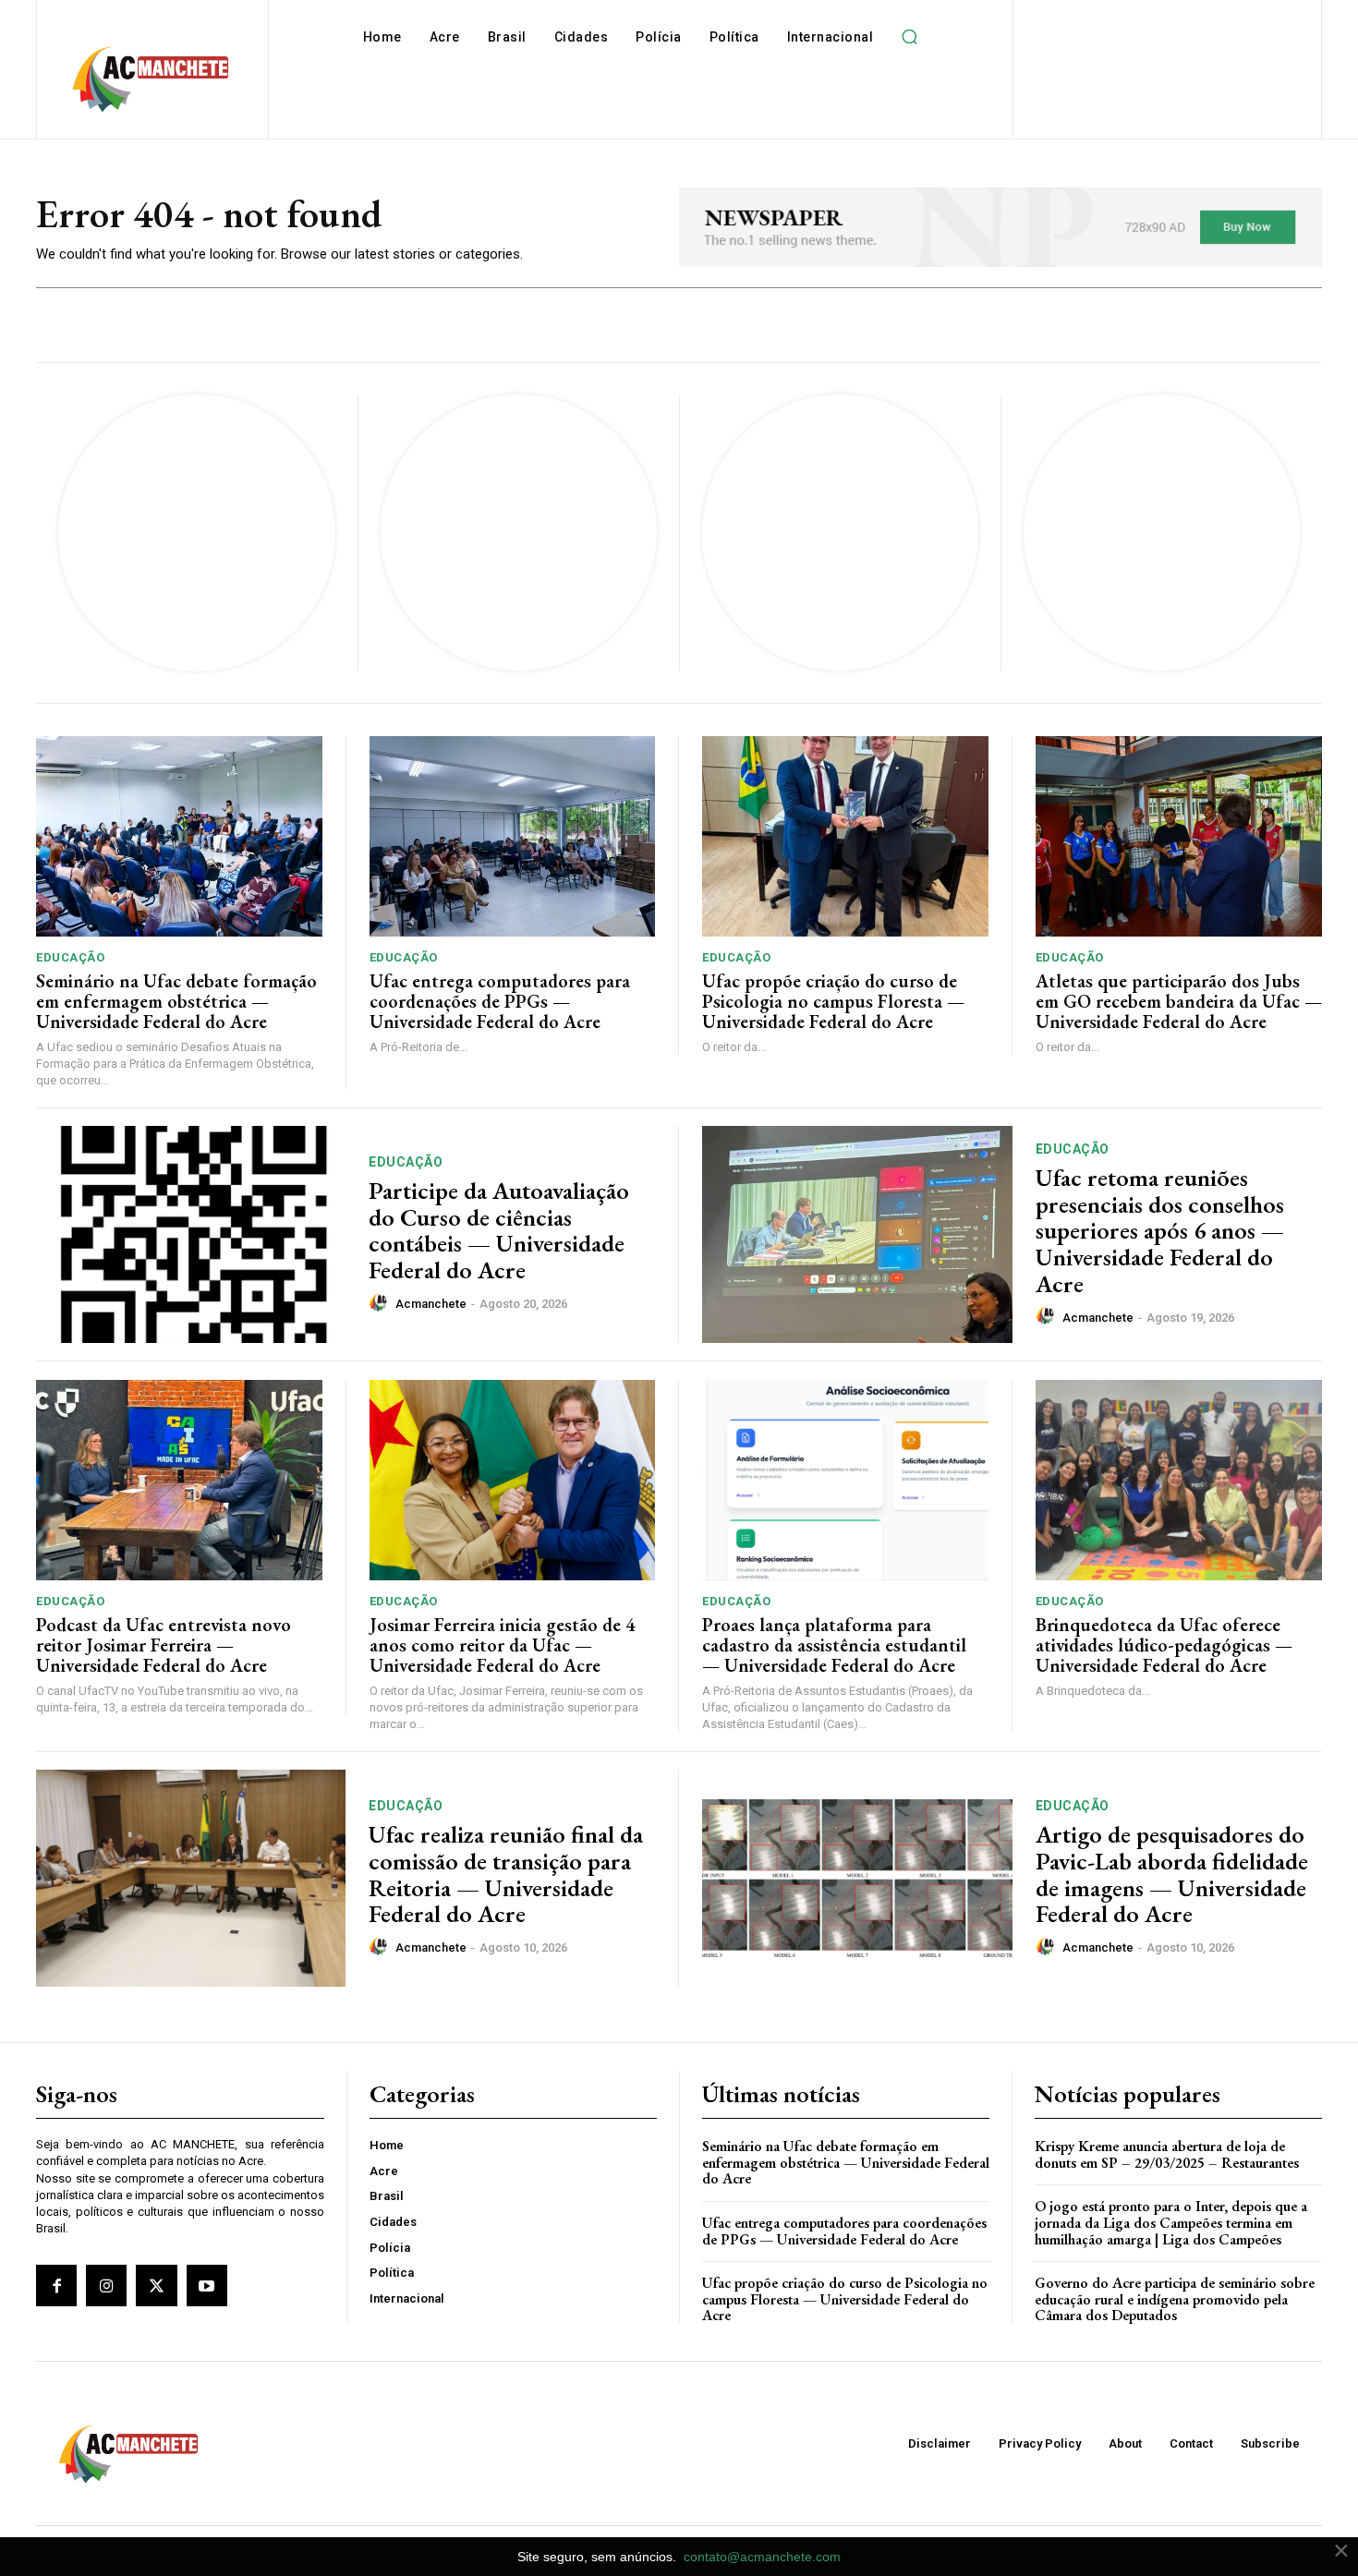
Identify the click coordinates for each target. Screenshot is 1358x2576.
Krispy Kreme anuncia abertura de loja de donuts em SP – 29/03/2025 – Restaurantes (1167, 2154)
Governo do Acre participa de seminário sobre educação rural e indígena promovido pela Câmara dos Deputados (1175, 2299)
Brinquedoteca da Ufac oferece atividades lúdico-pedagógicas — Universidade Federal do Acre (1164, 1645)
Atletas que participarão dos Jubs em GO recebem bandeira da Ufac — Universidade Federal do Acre (1179, 1001)
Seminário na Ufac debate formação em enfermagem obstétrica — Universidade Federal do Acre (176, 1001)
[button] (909, 37)
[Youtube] (207, 2285)
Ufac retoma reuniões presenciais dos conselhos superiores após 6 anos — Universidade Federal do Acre (1160, 1230)
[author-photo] (381, 1303)
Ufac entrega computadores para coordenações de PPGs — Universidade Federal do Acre (500, 1001)
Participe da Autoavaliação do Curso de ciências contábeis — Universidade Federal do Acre (499, 1230)
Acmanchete (431, 1304)
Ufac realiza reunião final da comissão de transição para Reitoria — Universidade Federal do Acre (506, 1874)
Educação (70, 957)
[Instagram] (106, 2285)
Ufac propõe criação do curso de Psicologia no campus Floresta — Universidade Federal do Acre (833, 1001)
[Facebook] (56, 2285)
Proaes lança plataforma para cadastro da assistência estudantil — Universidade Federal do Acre (834, 1645)
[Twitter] (156, 2285)
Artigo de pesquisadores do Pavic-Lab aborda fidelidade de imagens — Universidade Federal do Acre (1172, 1874)
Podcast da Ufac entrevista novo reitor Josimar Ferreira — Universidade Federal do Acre (164, 1645)
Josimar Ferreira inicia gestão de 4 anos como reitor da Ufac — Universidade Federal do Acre (502, 1645)
